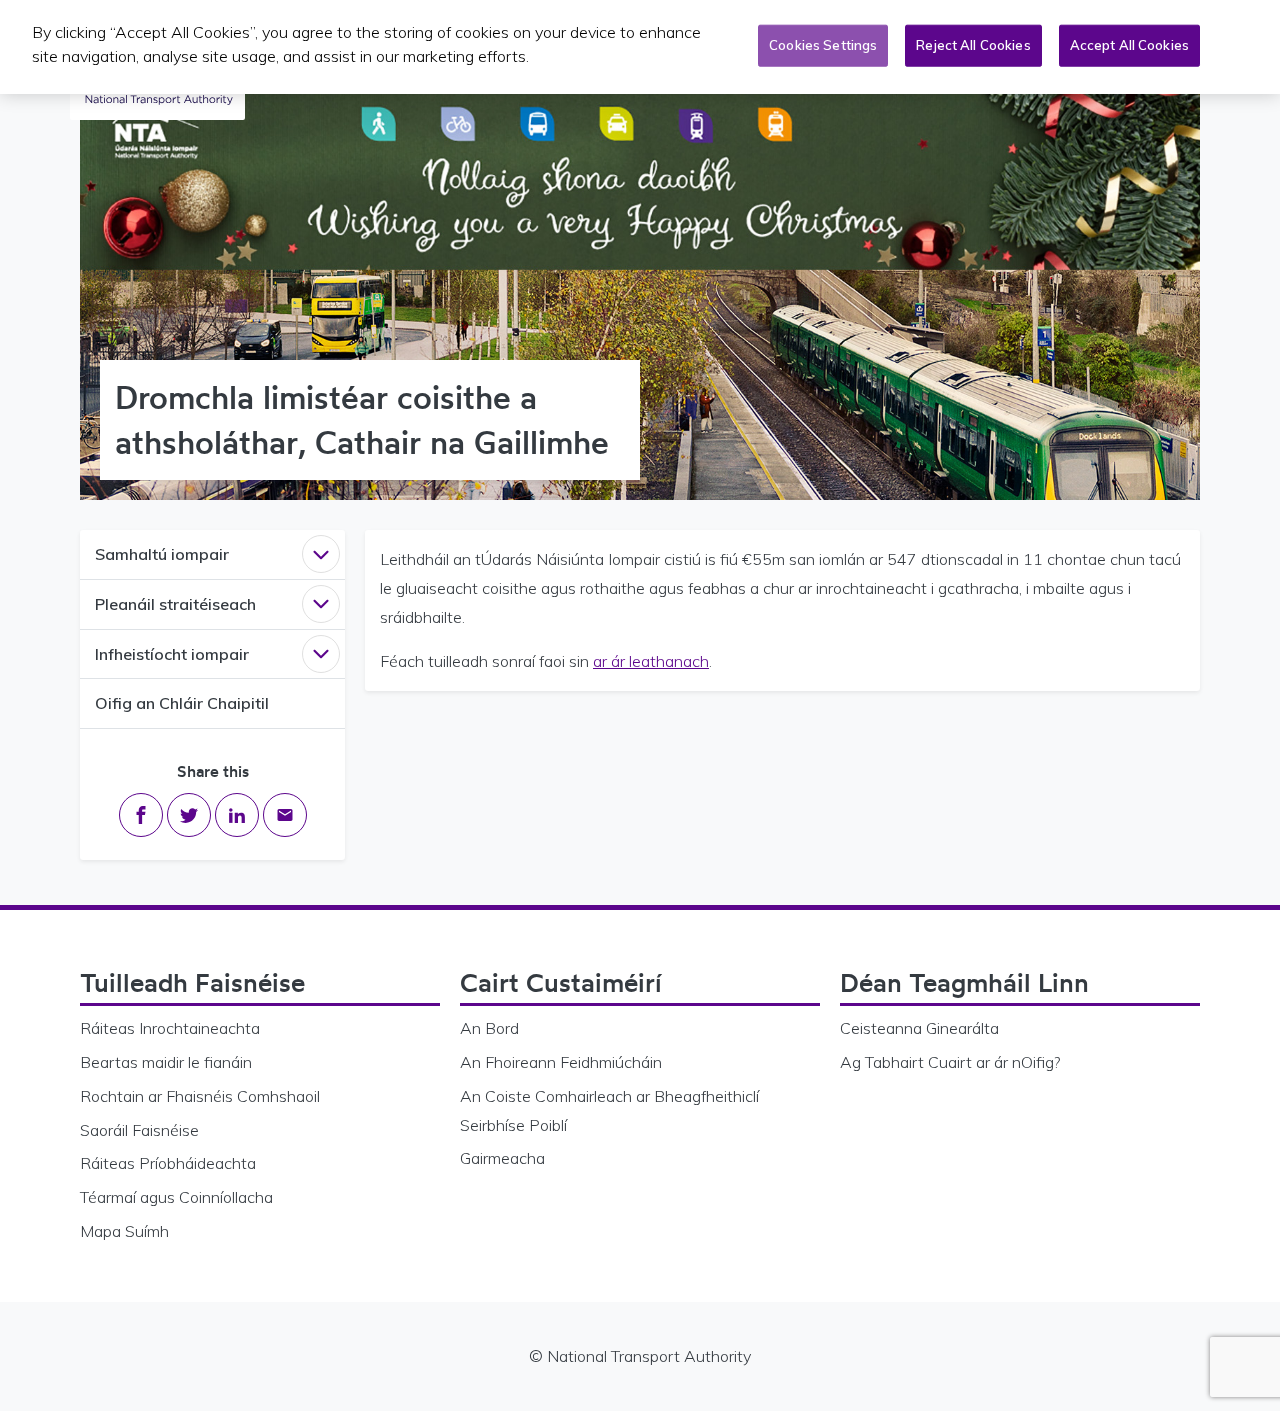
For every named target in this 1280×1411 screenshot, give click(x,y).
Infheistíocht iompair (172, 654)
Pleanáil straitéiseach (175, 604)
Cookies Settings (823, 45)
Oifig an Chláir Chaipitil (182, 703)
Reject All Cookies (973, 45)
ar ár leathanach (651, 661)
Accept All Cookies (1129, 45)
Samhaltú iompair (162, 554)
